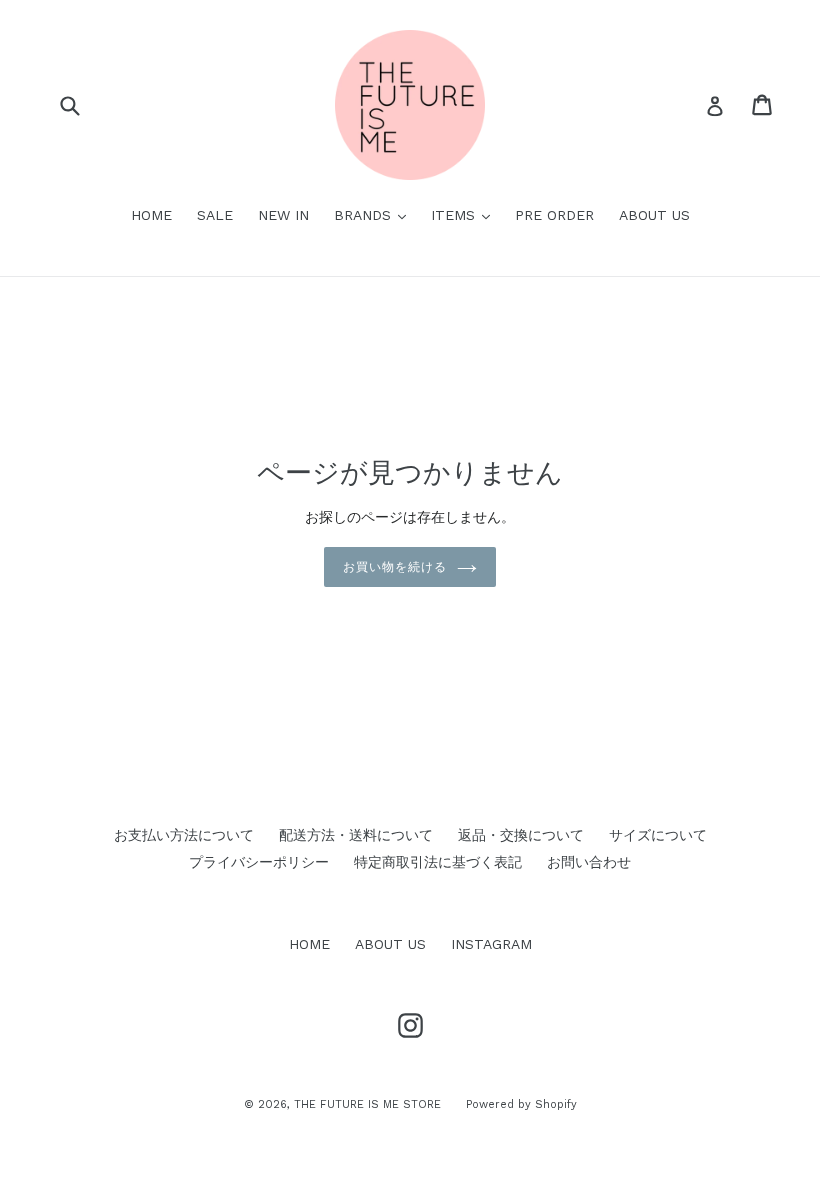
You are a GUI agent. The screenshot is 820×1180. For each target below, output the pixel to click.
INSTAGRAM (491, 944)
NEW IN (283, 215)
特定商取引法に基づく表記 (438, 862)
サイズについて (658, 835)
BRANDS (375, 214)
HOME (151, 215)
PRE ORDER (554, 215)
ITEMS (465, 214)
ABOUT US (654, 215)
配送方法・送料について (356, 835)
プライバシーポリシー (259, 862)
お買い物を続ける (395, 567)
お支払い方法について (184, 835)
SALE (215, 215)
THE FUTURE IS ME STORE (367, 1104)
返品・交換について (521, 835)
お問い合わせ (589, 862)
